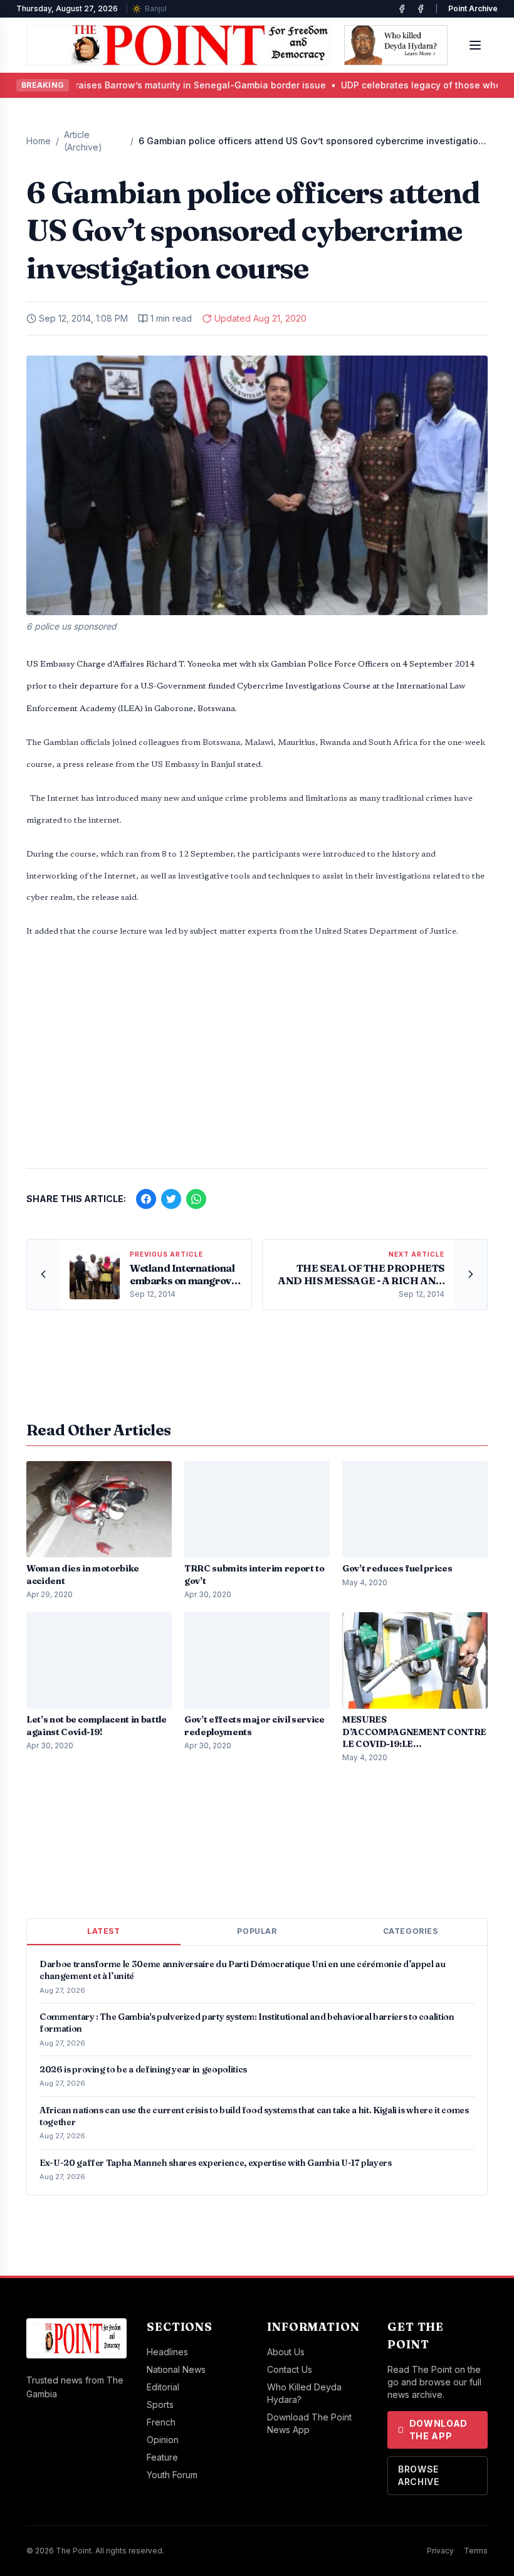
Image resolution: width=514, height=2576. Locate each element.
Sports (160, 2404)
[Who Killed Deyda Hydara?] (396, 45)
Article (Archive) (83, 141)
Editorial (163, 2387)
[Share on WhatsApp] (196, 1199)
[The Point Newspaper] (421, 9)
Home (39, 141)
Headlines (167, 2352)
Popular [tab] (257, 1931)
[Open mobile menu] (475, 45)
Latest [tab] (104, 1931)
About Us (286, 2352)
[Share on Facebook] (146, 1199)
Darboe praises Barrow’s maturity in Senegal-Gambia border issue (154, 85)
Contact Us (290, 2369)
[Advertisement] (257, 1060)
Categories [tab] (411, 1931)
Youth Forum (172, 2475)
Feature (162, 2457)
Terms (476, 2551)
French (161, 2422)
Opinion (163, 2440)
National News (176, 2369)
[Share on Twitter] (171, 1199)
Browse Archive (419, 2475)
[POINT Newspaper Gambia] (402, 9)
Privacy (440, 2551)
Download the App (439, 2430)
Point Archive (473, 8)
